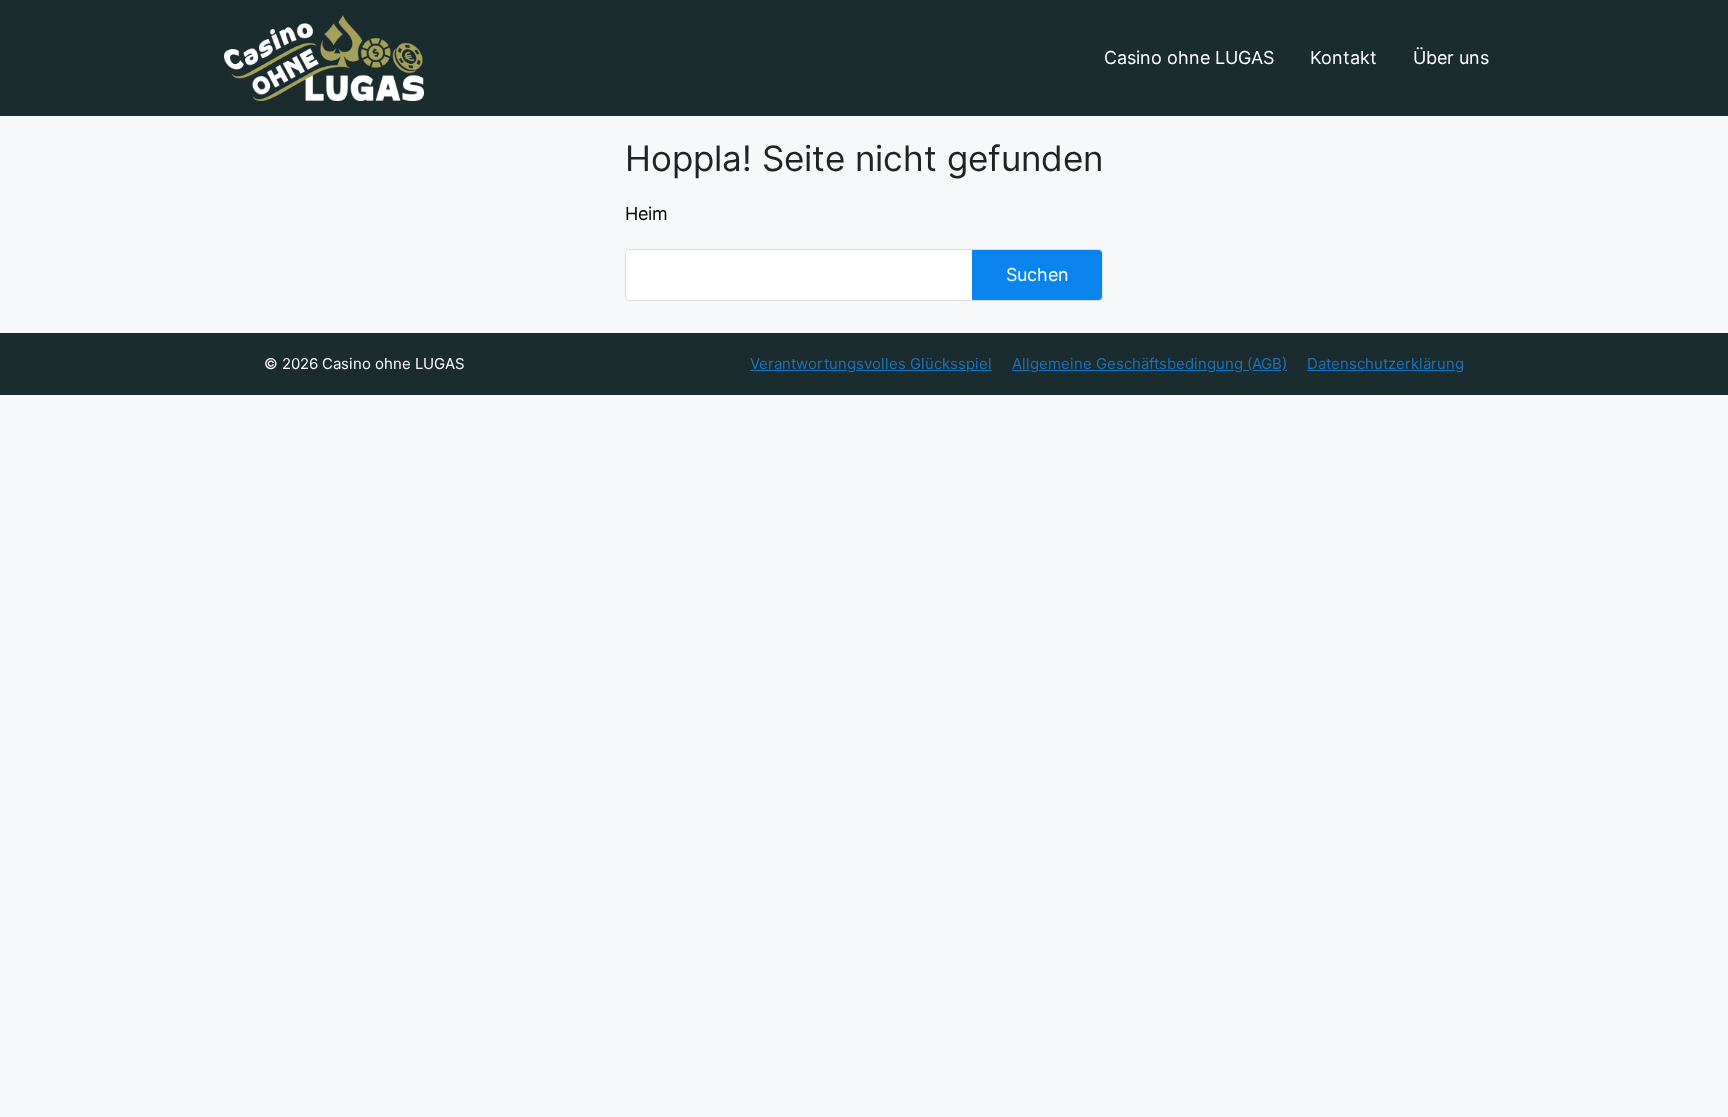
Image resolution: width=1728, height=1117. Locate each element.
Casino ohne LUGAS (1189, 57)
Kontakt (1343, 57)
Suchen (1037, 274)
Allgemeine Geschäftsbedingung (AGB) (1149, 363)
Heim (646, 213)
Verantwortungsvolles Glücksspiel (871, 363)
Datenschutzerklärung (1385, 363)
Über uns (1451, 57)
